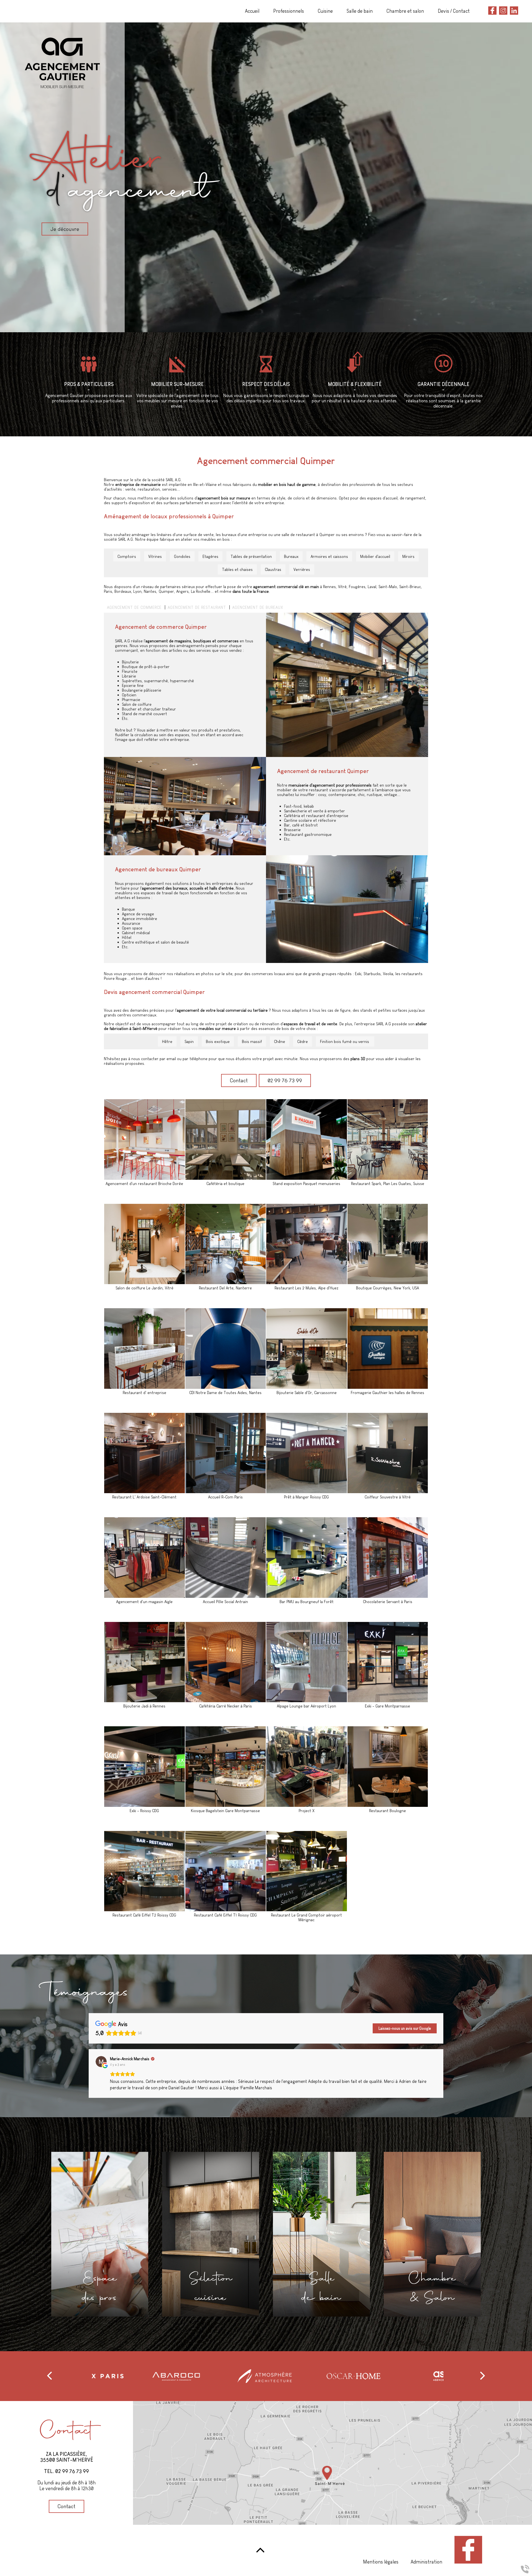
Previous (85, 2376)
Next (447, 2376)
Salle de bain (360, 11)
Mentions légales (381, 2562)
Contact (239, 1080)
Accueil (252, 11)
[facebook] (492, 11)
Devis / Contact (454, 11)
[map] (332, 2463)
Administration (426, 2562)
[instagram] (503, 11)
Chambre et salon (405, 11)
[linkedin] (514, 11)
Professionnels (289, 11)
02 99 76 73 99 (285, 1080)
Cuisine (325, 11)
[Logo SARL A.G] (125, 172)
